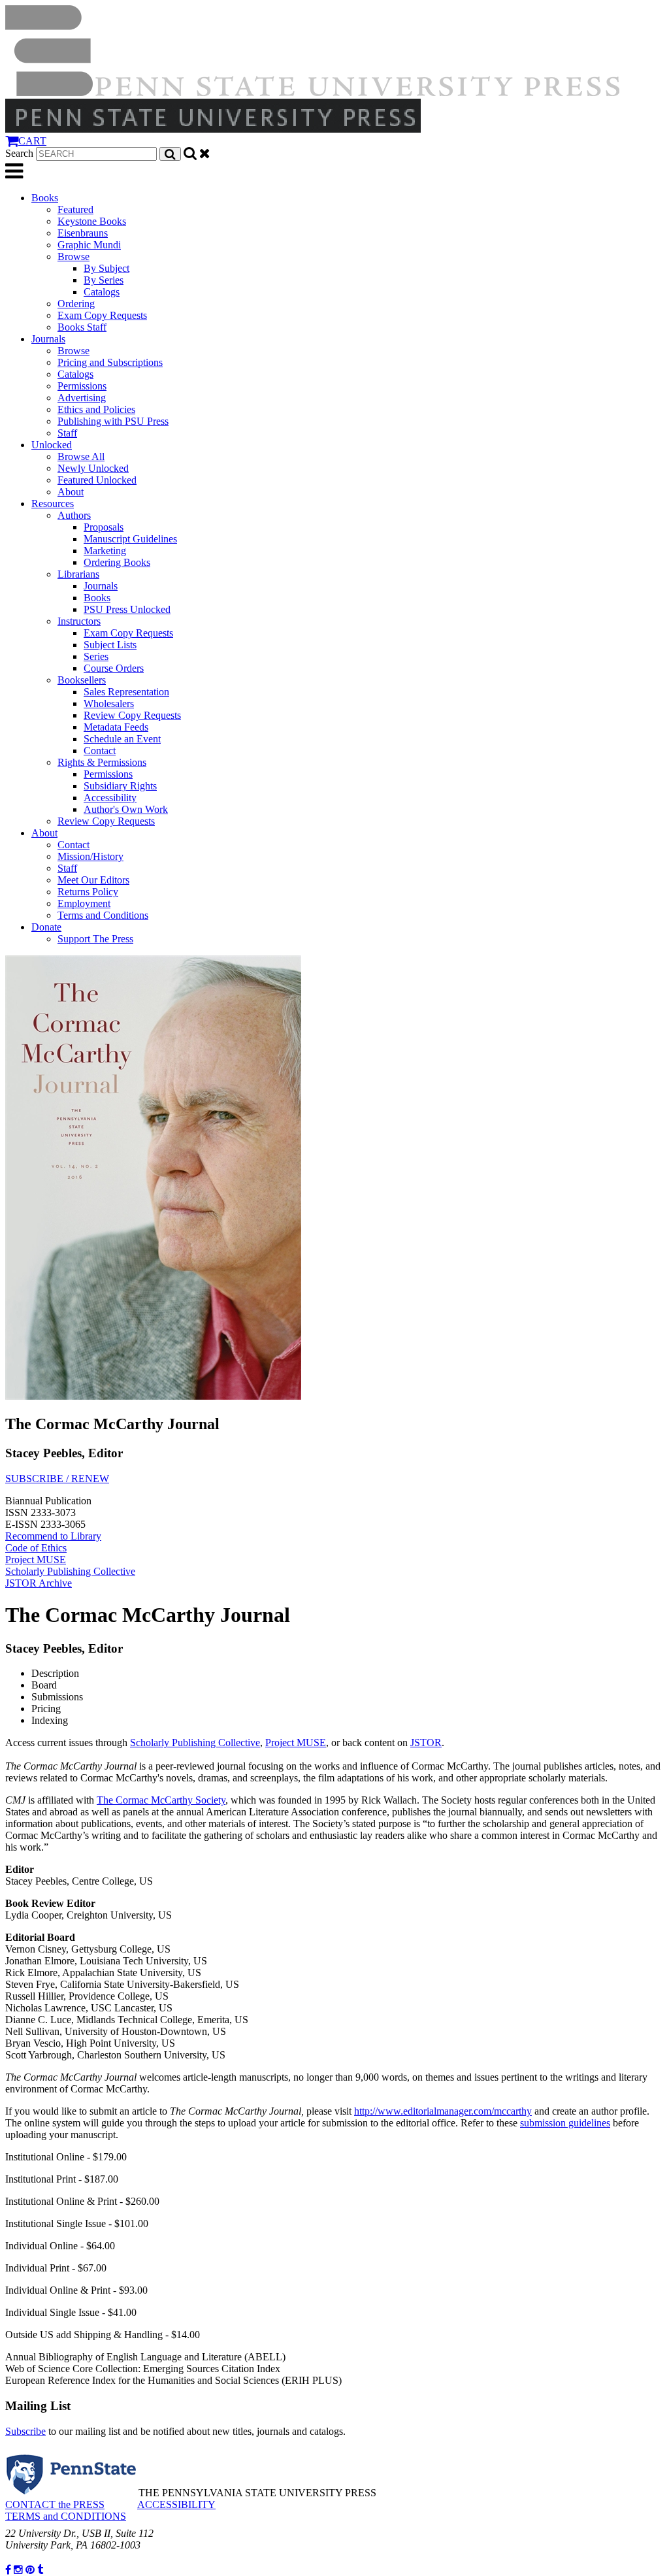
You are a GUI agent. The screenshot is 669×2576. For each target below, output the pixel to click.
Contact (100, 751)
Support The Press (95, 939)
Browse (73, 256)
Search (19, 153)
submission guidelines (565, 2123)
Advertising (82, 398)
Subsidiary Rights (120, 786)
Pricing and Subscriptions (110, 362)
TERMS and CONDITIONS (66, 2516)
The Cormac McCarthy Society (161, 1800)
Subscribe (25, 2431)
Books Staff (82, 327)
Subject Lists (110, 645)
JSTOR (426, 1742)
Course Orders (114, 668)
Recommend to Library (53, 1536)
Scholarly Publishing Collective (70, 1571)
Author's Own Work (126, 809)
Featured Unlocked (97, 480)
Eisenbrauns (83, 233)
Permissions (82, 386)
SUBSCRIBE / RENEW (57, 1478)
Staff (67, 433)
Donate (46, 927)
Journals (48, 339)
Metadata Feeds (116, 727)
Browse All (81, 456)
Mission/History (90, 856)
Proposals (104, 527)
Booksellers (82, 680)
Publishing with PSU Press (113, 421)
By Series (104, 280)
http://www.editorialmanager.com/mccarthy (443, 2111)
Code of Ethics (36, 1548)
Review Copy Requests (132, 715)
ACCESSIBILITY (176, 2504)
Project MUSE (36, 1560)
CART (32, 141)
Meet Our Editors (93, 880)
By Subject (106, 268)
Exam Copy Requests (102, 315)
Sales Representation (126, 692)
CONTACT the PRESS (55, 2504)
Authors (74, 515)
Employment (84, 903)
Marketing (105, 551)
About (71, 492)
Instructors (79, 621)
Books (45, 198)
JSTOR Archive (39, 1583)
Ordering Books (117, 562)
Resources (53, 504)
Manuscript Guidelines (130, 539)
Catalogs (102, 292)
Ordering (76, 304)
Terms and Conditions (103, 915)
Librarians (78, 574)
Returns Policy (88, 892)
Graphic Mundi (89, 245)
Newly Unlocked (93, 468)
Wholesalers (109, 703)
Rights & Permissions (102, 762)
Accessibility (110, 798)
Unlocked (52, 445)
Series (96, 656)
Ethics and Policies (96, 409)
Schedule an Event (122, 739)
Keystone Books (92, 221)
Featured (75, 209)
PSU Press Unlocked (127, 609)
